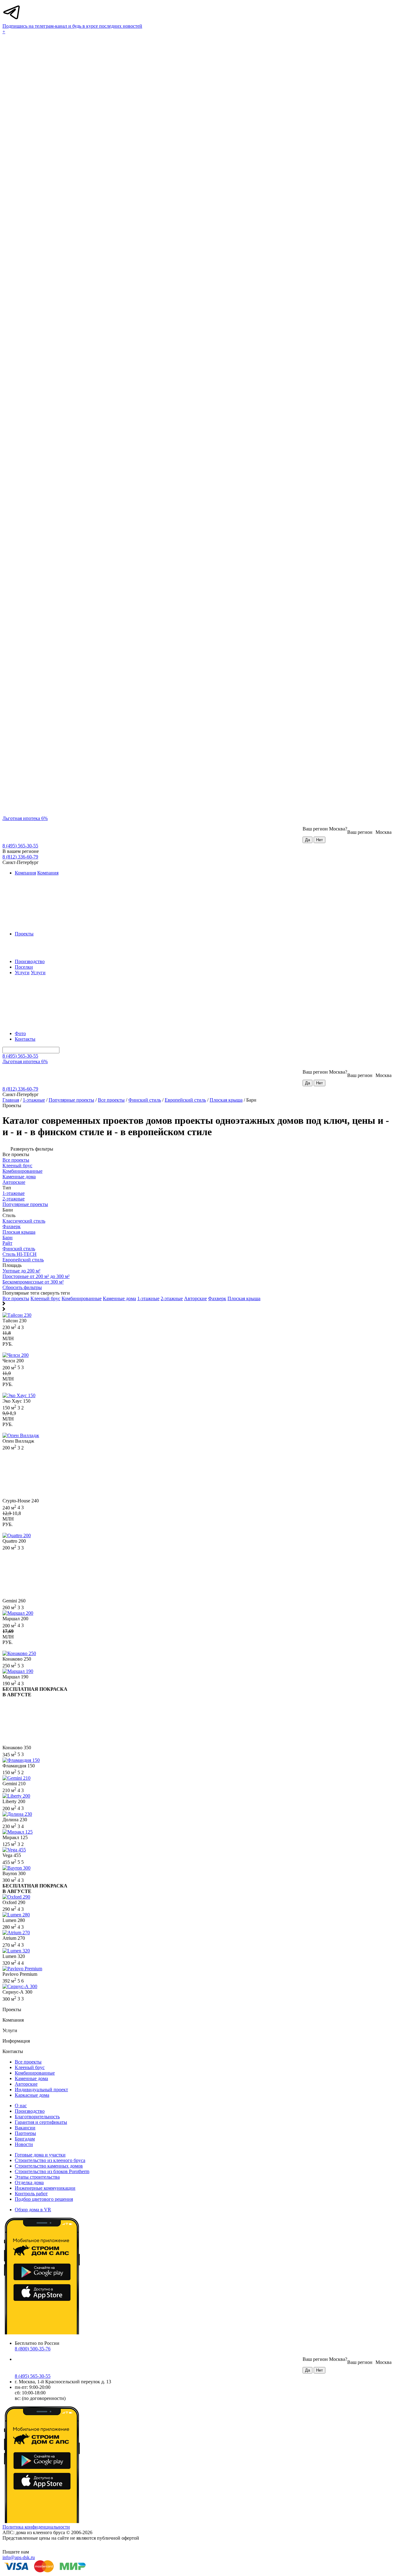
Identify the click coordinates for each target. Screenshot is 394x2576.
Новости (24, 2144)
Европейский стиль (185, 1100)
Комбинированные (82, 1298)
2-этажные (172, 1298)
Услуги (22, 973)
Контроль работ (31, 2194)
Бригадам (25, 2139)
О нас (21, 2106)
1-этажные (34, 1100)
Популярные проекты (71, 1100)
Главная (11, 1100)
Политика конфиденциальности (36, 2527)
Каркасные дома (32, 2095)
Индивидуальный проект (41, 2090)
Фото (20, 1033)
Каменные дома (119, 1298)
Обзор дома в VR (33, 2210)
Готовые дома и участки (40, 2155)
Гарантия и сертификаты (41, 2122)
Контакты (25, 1039)
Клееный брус (45, 1298)
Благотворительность (37, 2117)
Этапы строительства (37, 2177)
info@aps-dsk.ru (19, 2557)
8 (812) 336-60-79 (20, 857)
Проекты (24, 934)
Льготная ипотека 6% (25, 818)
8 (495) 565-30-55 (20, 846)
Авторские (195, 1298)
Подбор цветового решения (44, 2199)
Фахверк (217, 1298)
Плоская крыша (226, 1100)
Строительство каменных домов (49, 2166)
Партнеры (25, 2133)
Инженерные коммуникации (45, 2188)
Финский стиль (145, 1100)
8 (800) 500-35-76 (33, 2349)
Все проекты (111, 1100)
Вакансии (25, 2128)
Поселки (24, 967)
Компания (25, 873)
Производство (30, 961)
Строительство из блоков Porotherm (52, 2171)
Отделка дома (29, 2182)
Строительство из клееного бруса (50, 2160)
